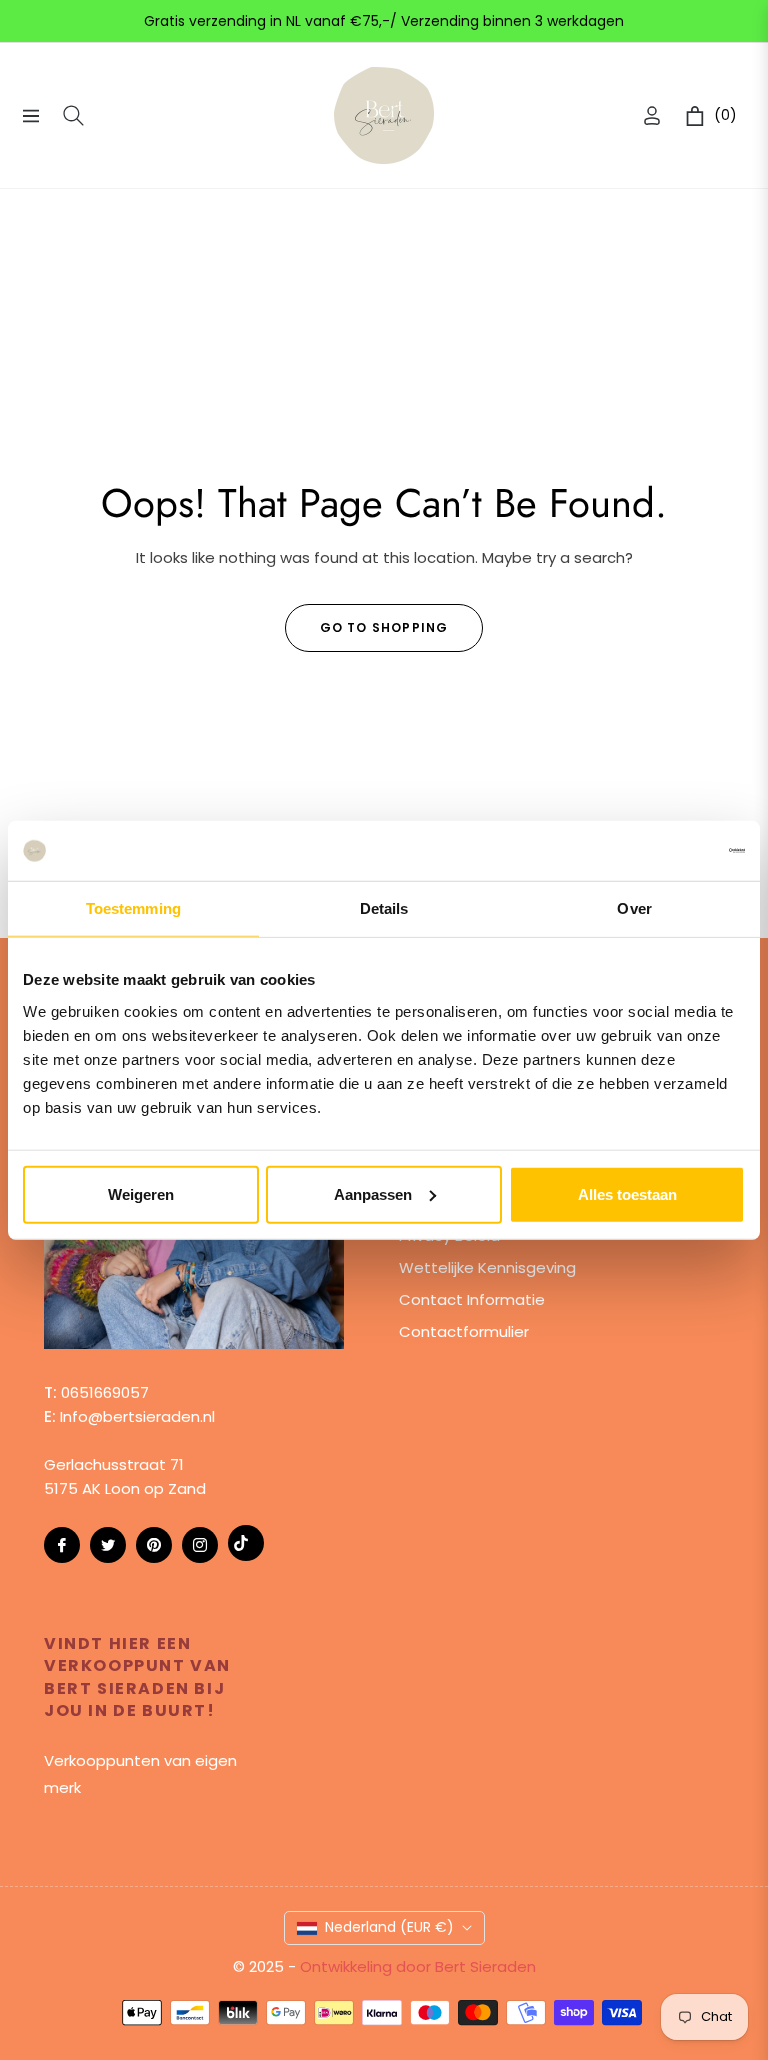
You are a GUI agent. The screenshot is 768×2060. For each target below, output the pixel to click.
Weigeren (141, 1193)
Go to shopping (384, 627)
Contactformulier (464, 1331)
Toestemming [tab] (133, 908)
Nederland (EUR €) (389, 1927)
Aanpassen (373, 1193)
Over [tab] (634, 908)
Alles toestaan (627, 1193)
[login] (652, 115)
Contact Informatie (472, 1299)
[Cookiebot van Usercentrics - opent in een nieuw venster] (657, 851)
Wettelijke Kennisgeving (487, 1267)
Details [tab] (384, 908)
